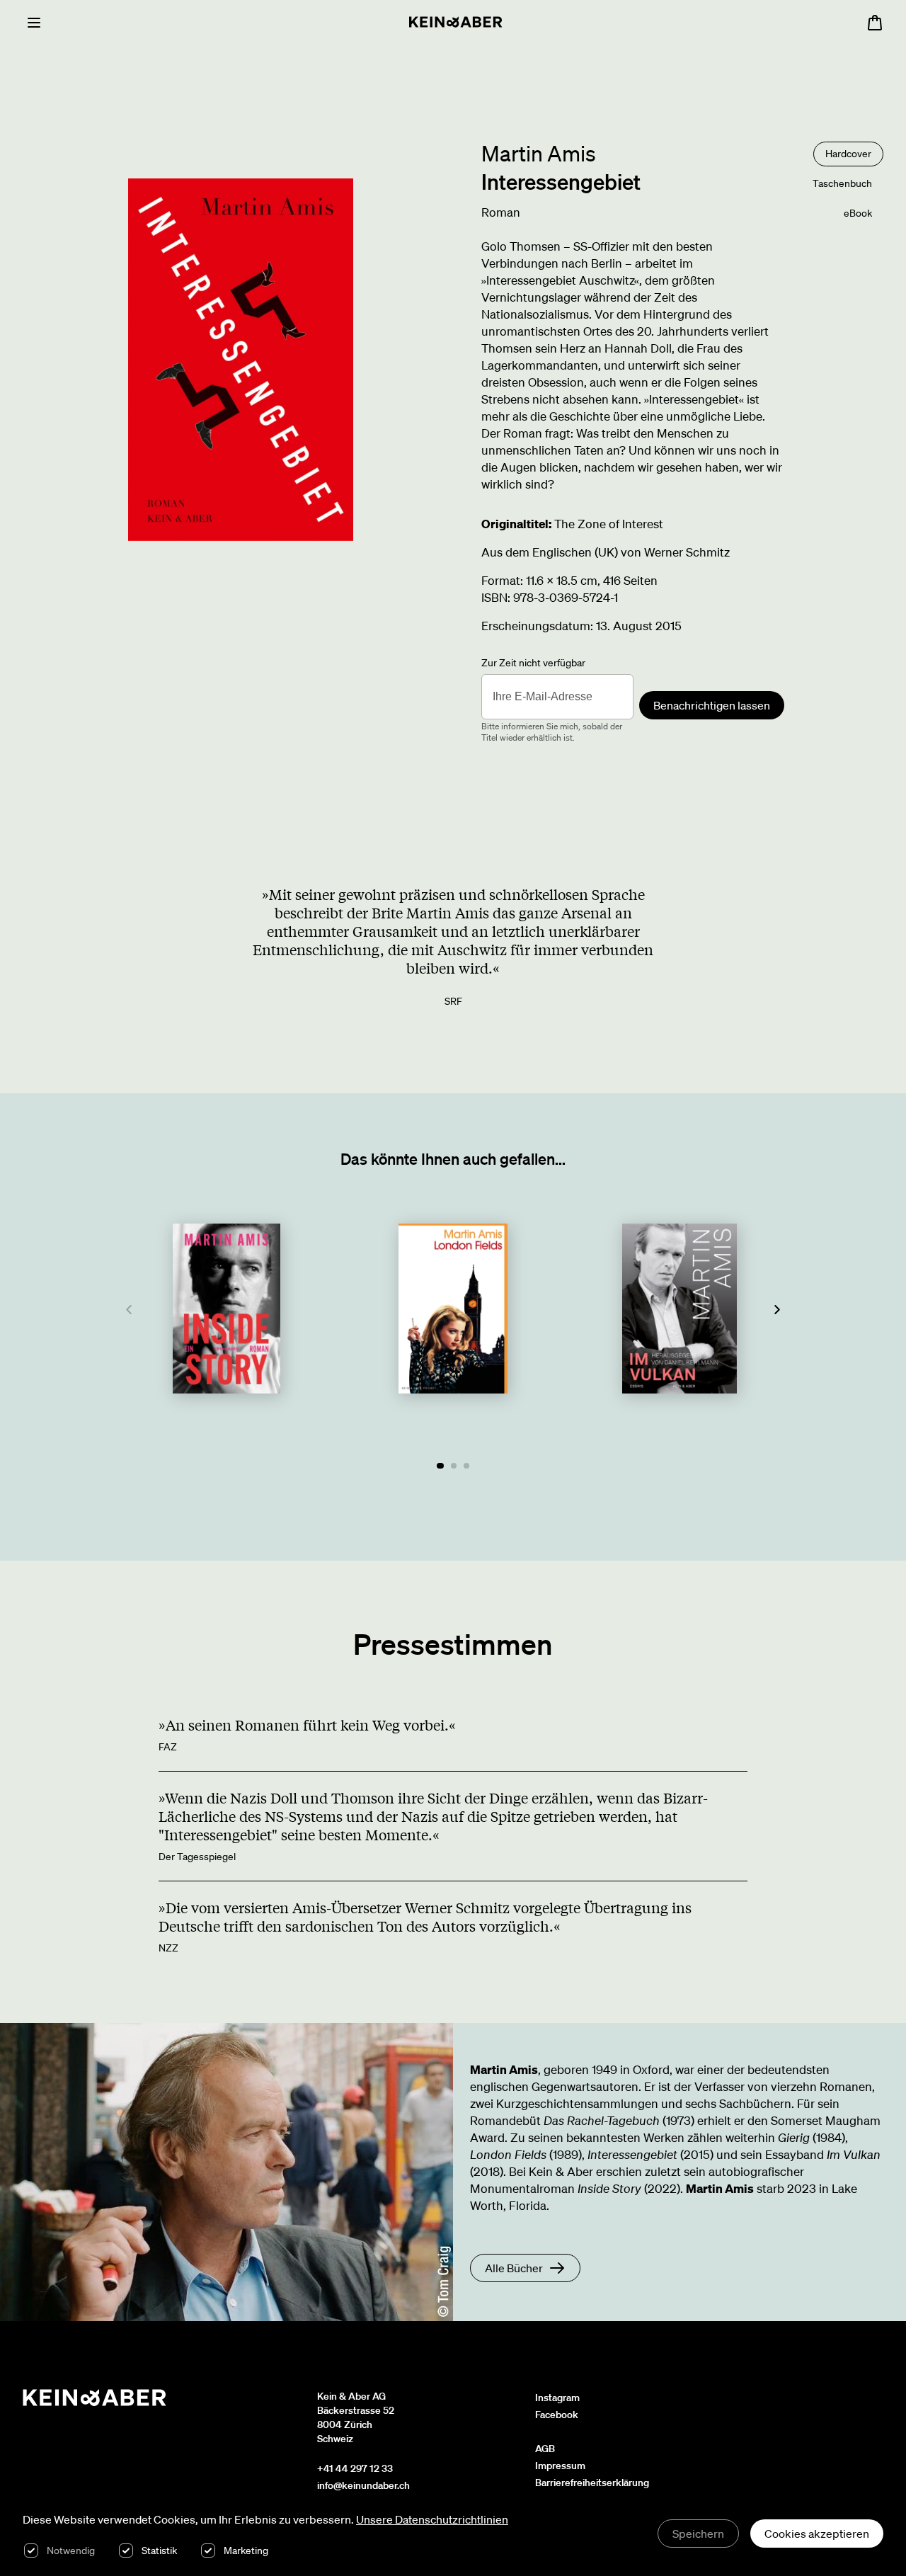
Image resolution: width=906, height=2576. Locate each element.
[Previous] (129, 1310)
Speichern (698, 2534)
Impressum (560, 2466)
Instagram (557, 2398)
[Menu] (34, 23)
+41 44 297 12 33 (355, 2468)
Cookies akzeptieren (817, 2534)
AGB (545, 2449)
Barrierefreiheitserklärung (592, 2483)
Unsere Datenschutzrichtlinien (432, 2519)
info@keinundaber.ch (363, 2485)
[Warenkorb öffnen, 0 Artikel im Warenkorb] (875, 23)
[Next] (777, 1310)
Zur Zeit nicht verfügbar (533, 663)
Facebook (557, 2415)
